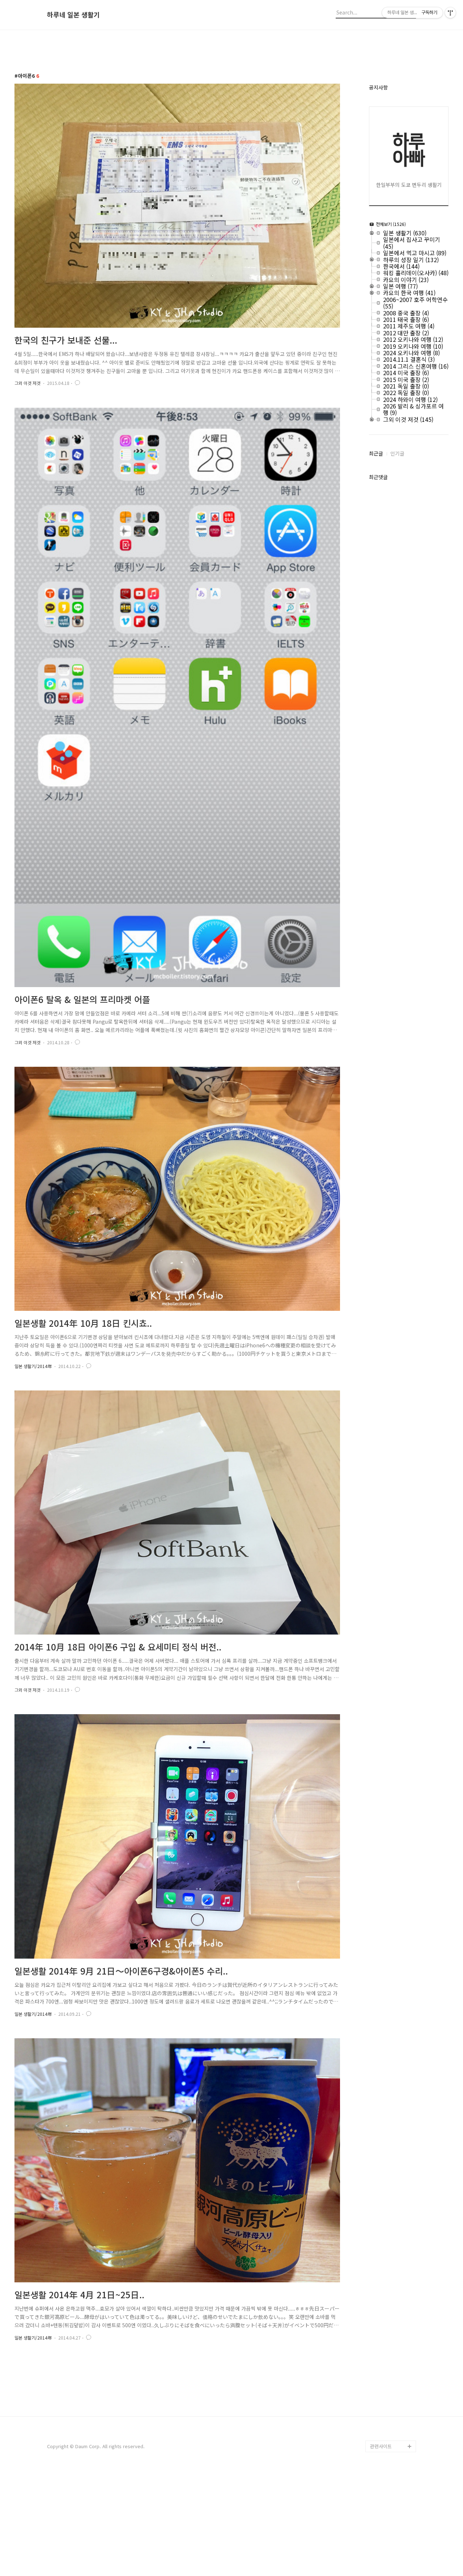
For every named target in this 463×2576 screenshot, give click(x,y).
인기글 (397, 453)
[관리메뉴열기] (450, 13)
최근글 (376, 453)
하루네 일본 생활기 (73, 15)
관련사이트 (381, 2446)
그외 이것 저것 (27, 383)
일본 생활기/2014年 (33, 1366)
